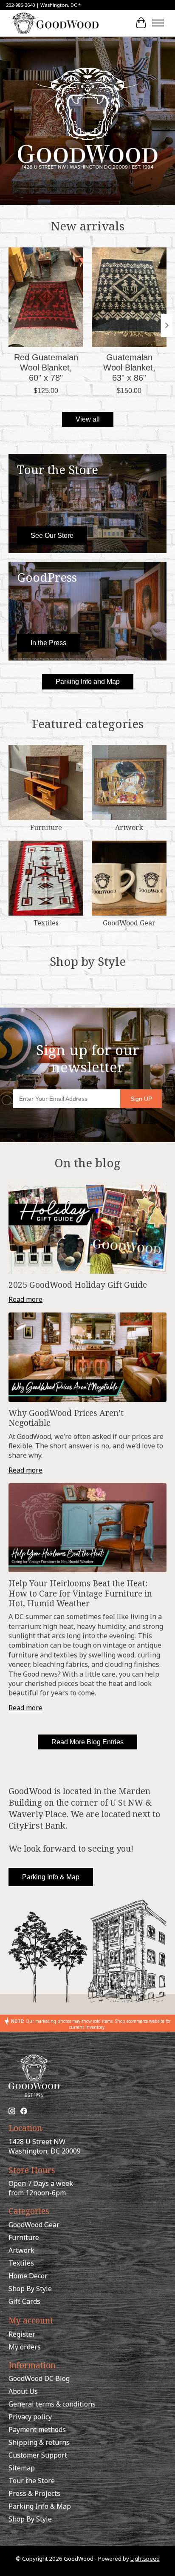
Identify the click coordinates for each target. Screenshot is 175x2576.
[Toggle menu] (158, 23)
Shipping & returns (39, 2442)
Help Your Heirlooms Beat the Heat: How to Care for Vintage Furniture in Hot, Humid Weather (80, 1593)
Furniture (46, 827)
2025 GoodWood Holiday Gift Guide (78, 1285)
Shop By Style (30, 2289)
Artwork (129, 827)
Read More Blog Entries (87, 1742)
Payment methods (37, 2430)
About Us (23, 2391)
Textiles (46, 923)
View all (88, 419)
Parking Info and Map (88, 682)
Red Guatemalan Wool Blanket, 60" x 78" (46, 368)
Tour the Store (32, 2481)
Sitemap (22, 2468)
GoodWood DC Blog (39, 2378)
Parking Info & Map (51, 1877)
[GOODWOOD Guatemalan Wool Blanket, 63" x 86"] (129, 297)
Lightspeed (145, 2559)
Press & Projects (34, 2493)
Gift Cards (24, 2301)
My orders (25, 2347)
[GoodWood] (54, 23)
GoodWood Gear (129, 923)
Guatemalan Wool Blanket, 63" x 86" (129, 368)
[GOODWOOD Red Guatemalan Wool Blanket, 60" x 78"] (46, 297)
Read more (25, 1299)
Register (22, 2334)
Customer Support (38, 2455)
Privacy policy (30, 2417)
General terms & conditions (52, 2404)
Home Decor (28, 2276)
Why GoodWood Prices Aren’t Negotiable (66, 1418)
